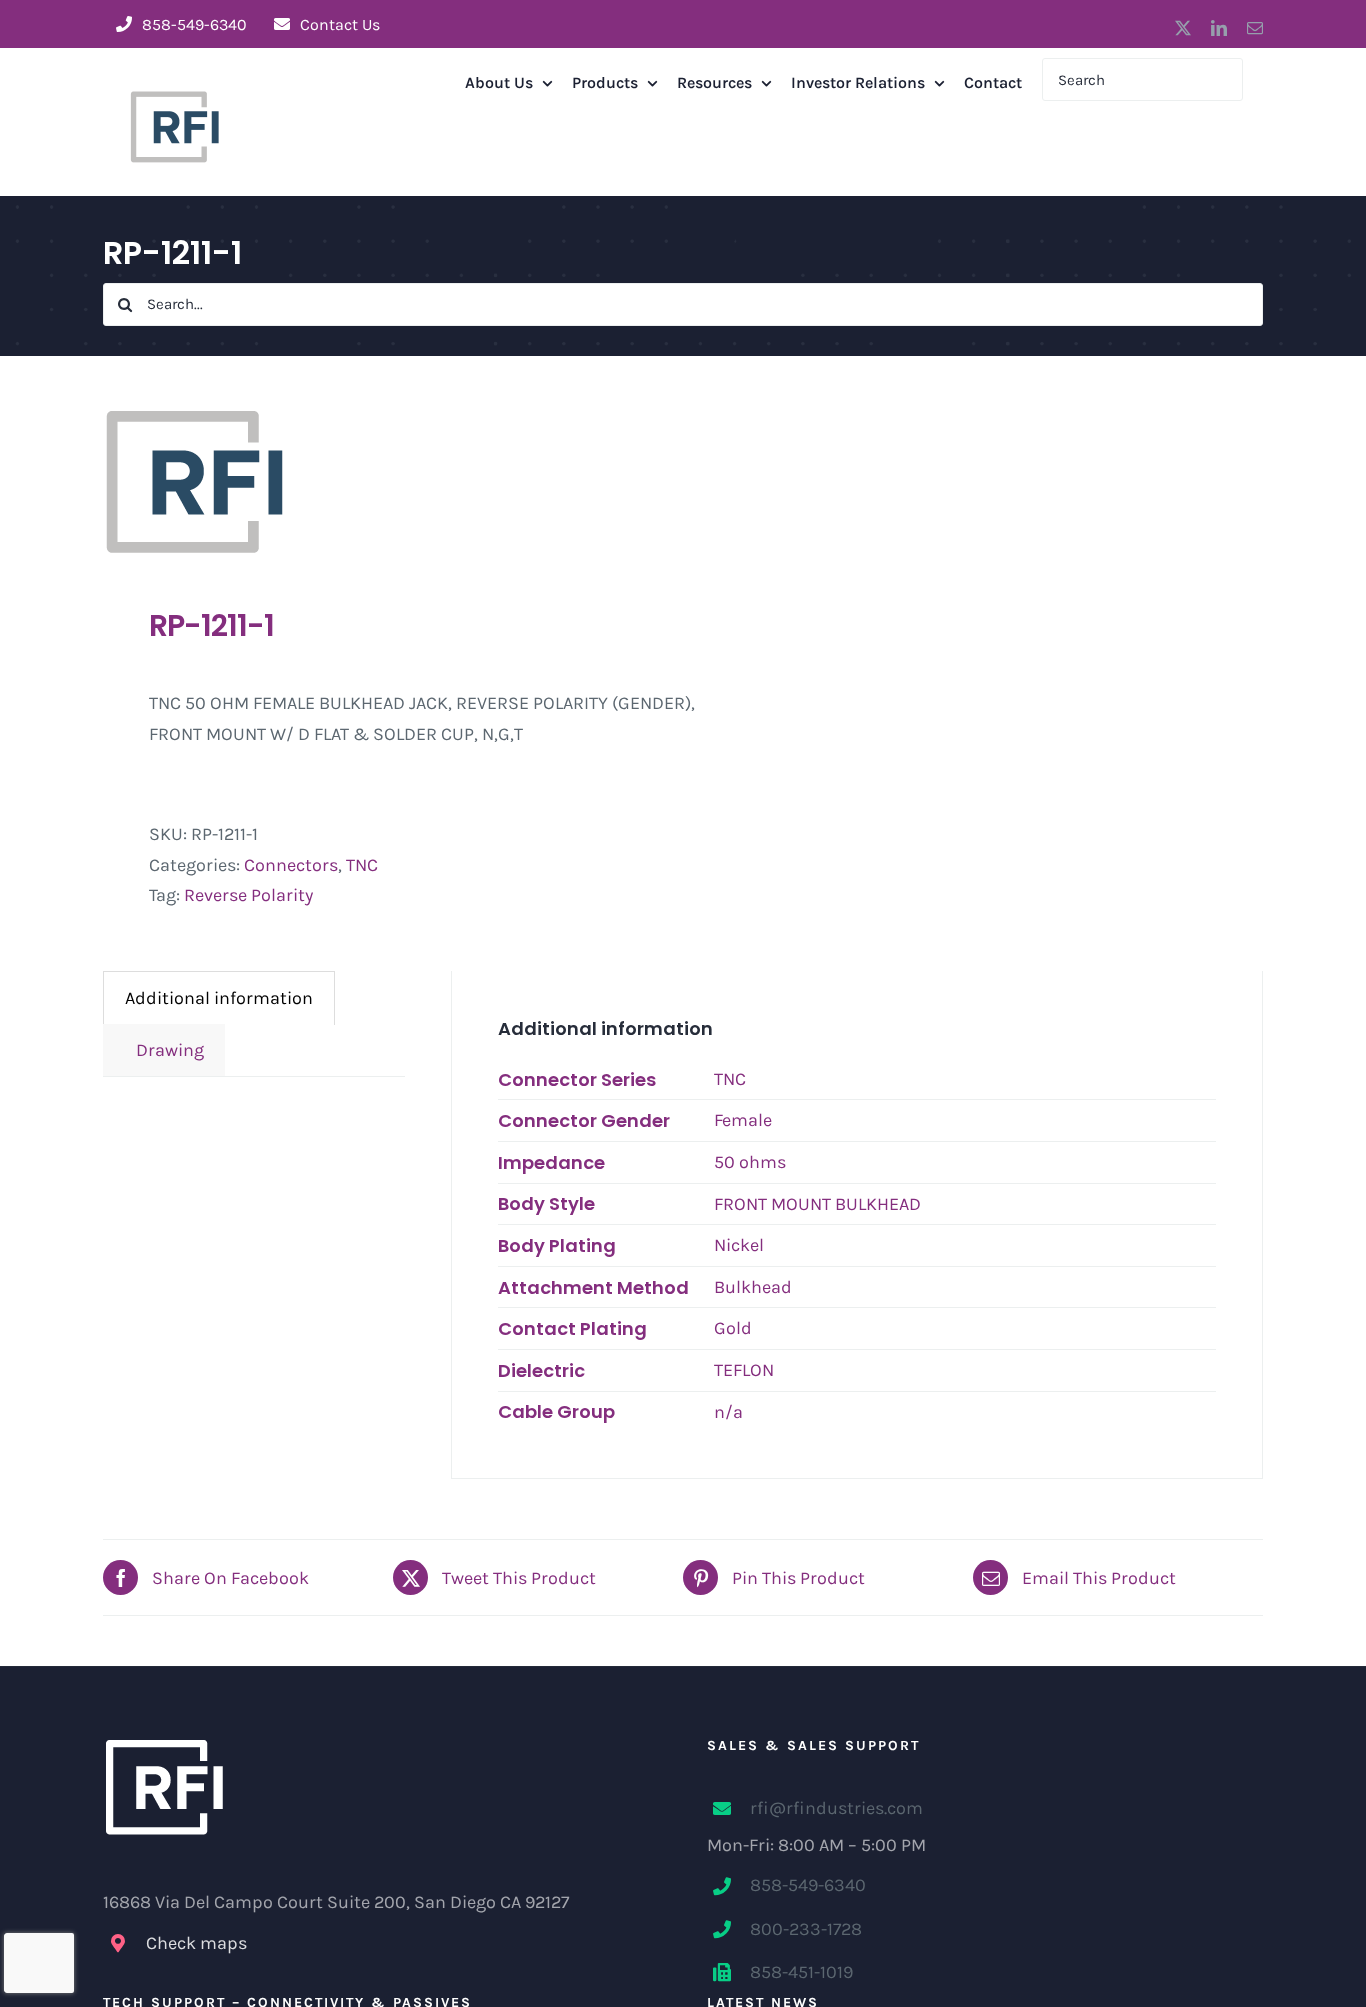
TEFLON (744, 1370)
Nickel (739, 1245)
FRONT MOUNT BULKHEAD (817, 1204)
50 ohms (750, 1162)
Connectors (291, 865)
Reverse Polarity (248, 895)
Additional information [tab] (219, 998)
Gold (733, 1328)
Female (743, 1120)
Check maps (196, 1943)
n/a (728, 1412)
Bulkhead (753, 1287)
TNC (362, 865)
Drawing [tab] (164, 1050)
